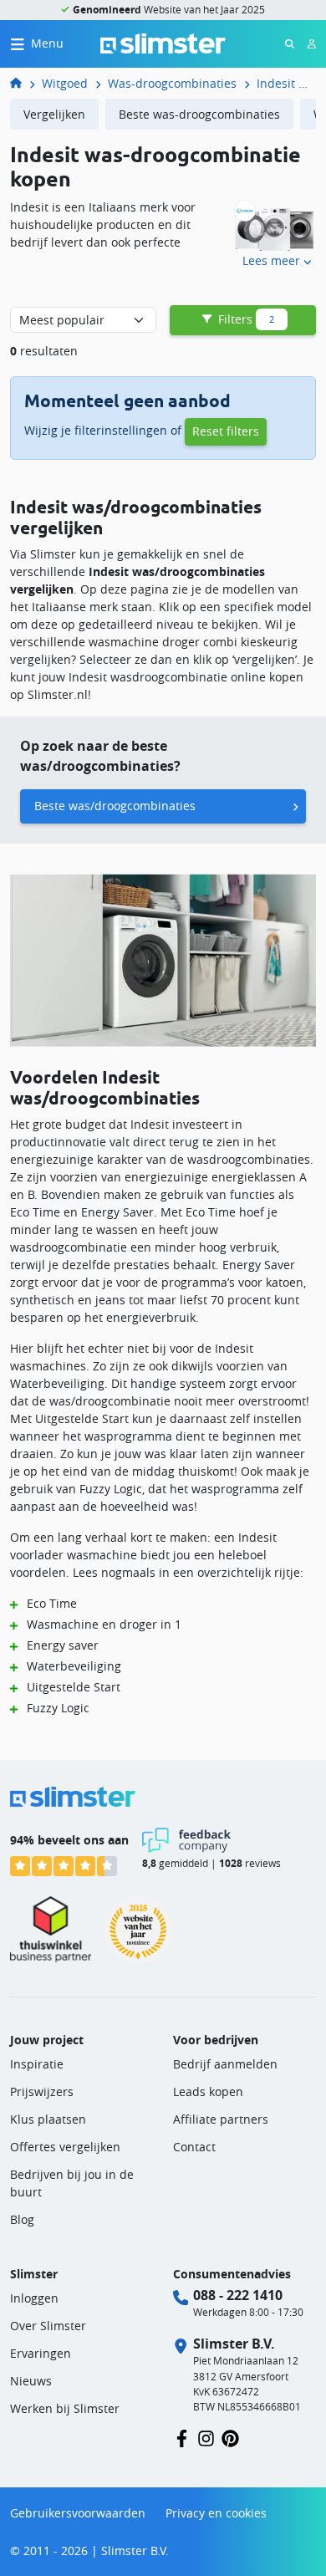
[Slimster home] (163, 42)
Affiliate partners (221, 2119)
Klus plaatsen (48, 2119)
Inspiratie (37, 2064)
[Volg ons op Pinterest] (230, 2438)
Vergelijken (54, 114)
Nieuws (31, 2381)
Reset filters (226, 431)
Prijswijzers (42, 2091)
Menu (47, 43)
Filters (244, 319)
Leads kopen (208, 2091)
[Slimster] (23, 83)
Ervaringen (41, 2353)
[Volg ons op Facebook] (182, 2438)
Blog (22, 2219)
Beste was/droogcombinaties (115, 806)
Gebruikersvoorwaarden (78, 2513)
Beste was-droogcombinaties (199, 114)
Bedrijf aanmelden (225, 2064)
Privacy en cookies (216, 2513)
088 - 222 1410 (238, 2295)
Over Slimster (48, 2326)
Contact (194, 2147)
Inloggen (34, 2298)
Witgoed (65, 83)
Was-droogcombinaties (172, 83)
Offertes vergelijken (65, 2147)
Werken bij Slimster (65, 2408)
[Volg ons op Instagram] (206, 2438)
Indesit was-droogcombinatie (286, 83)
